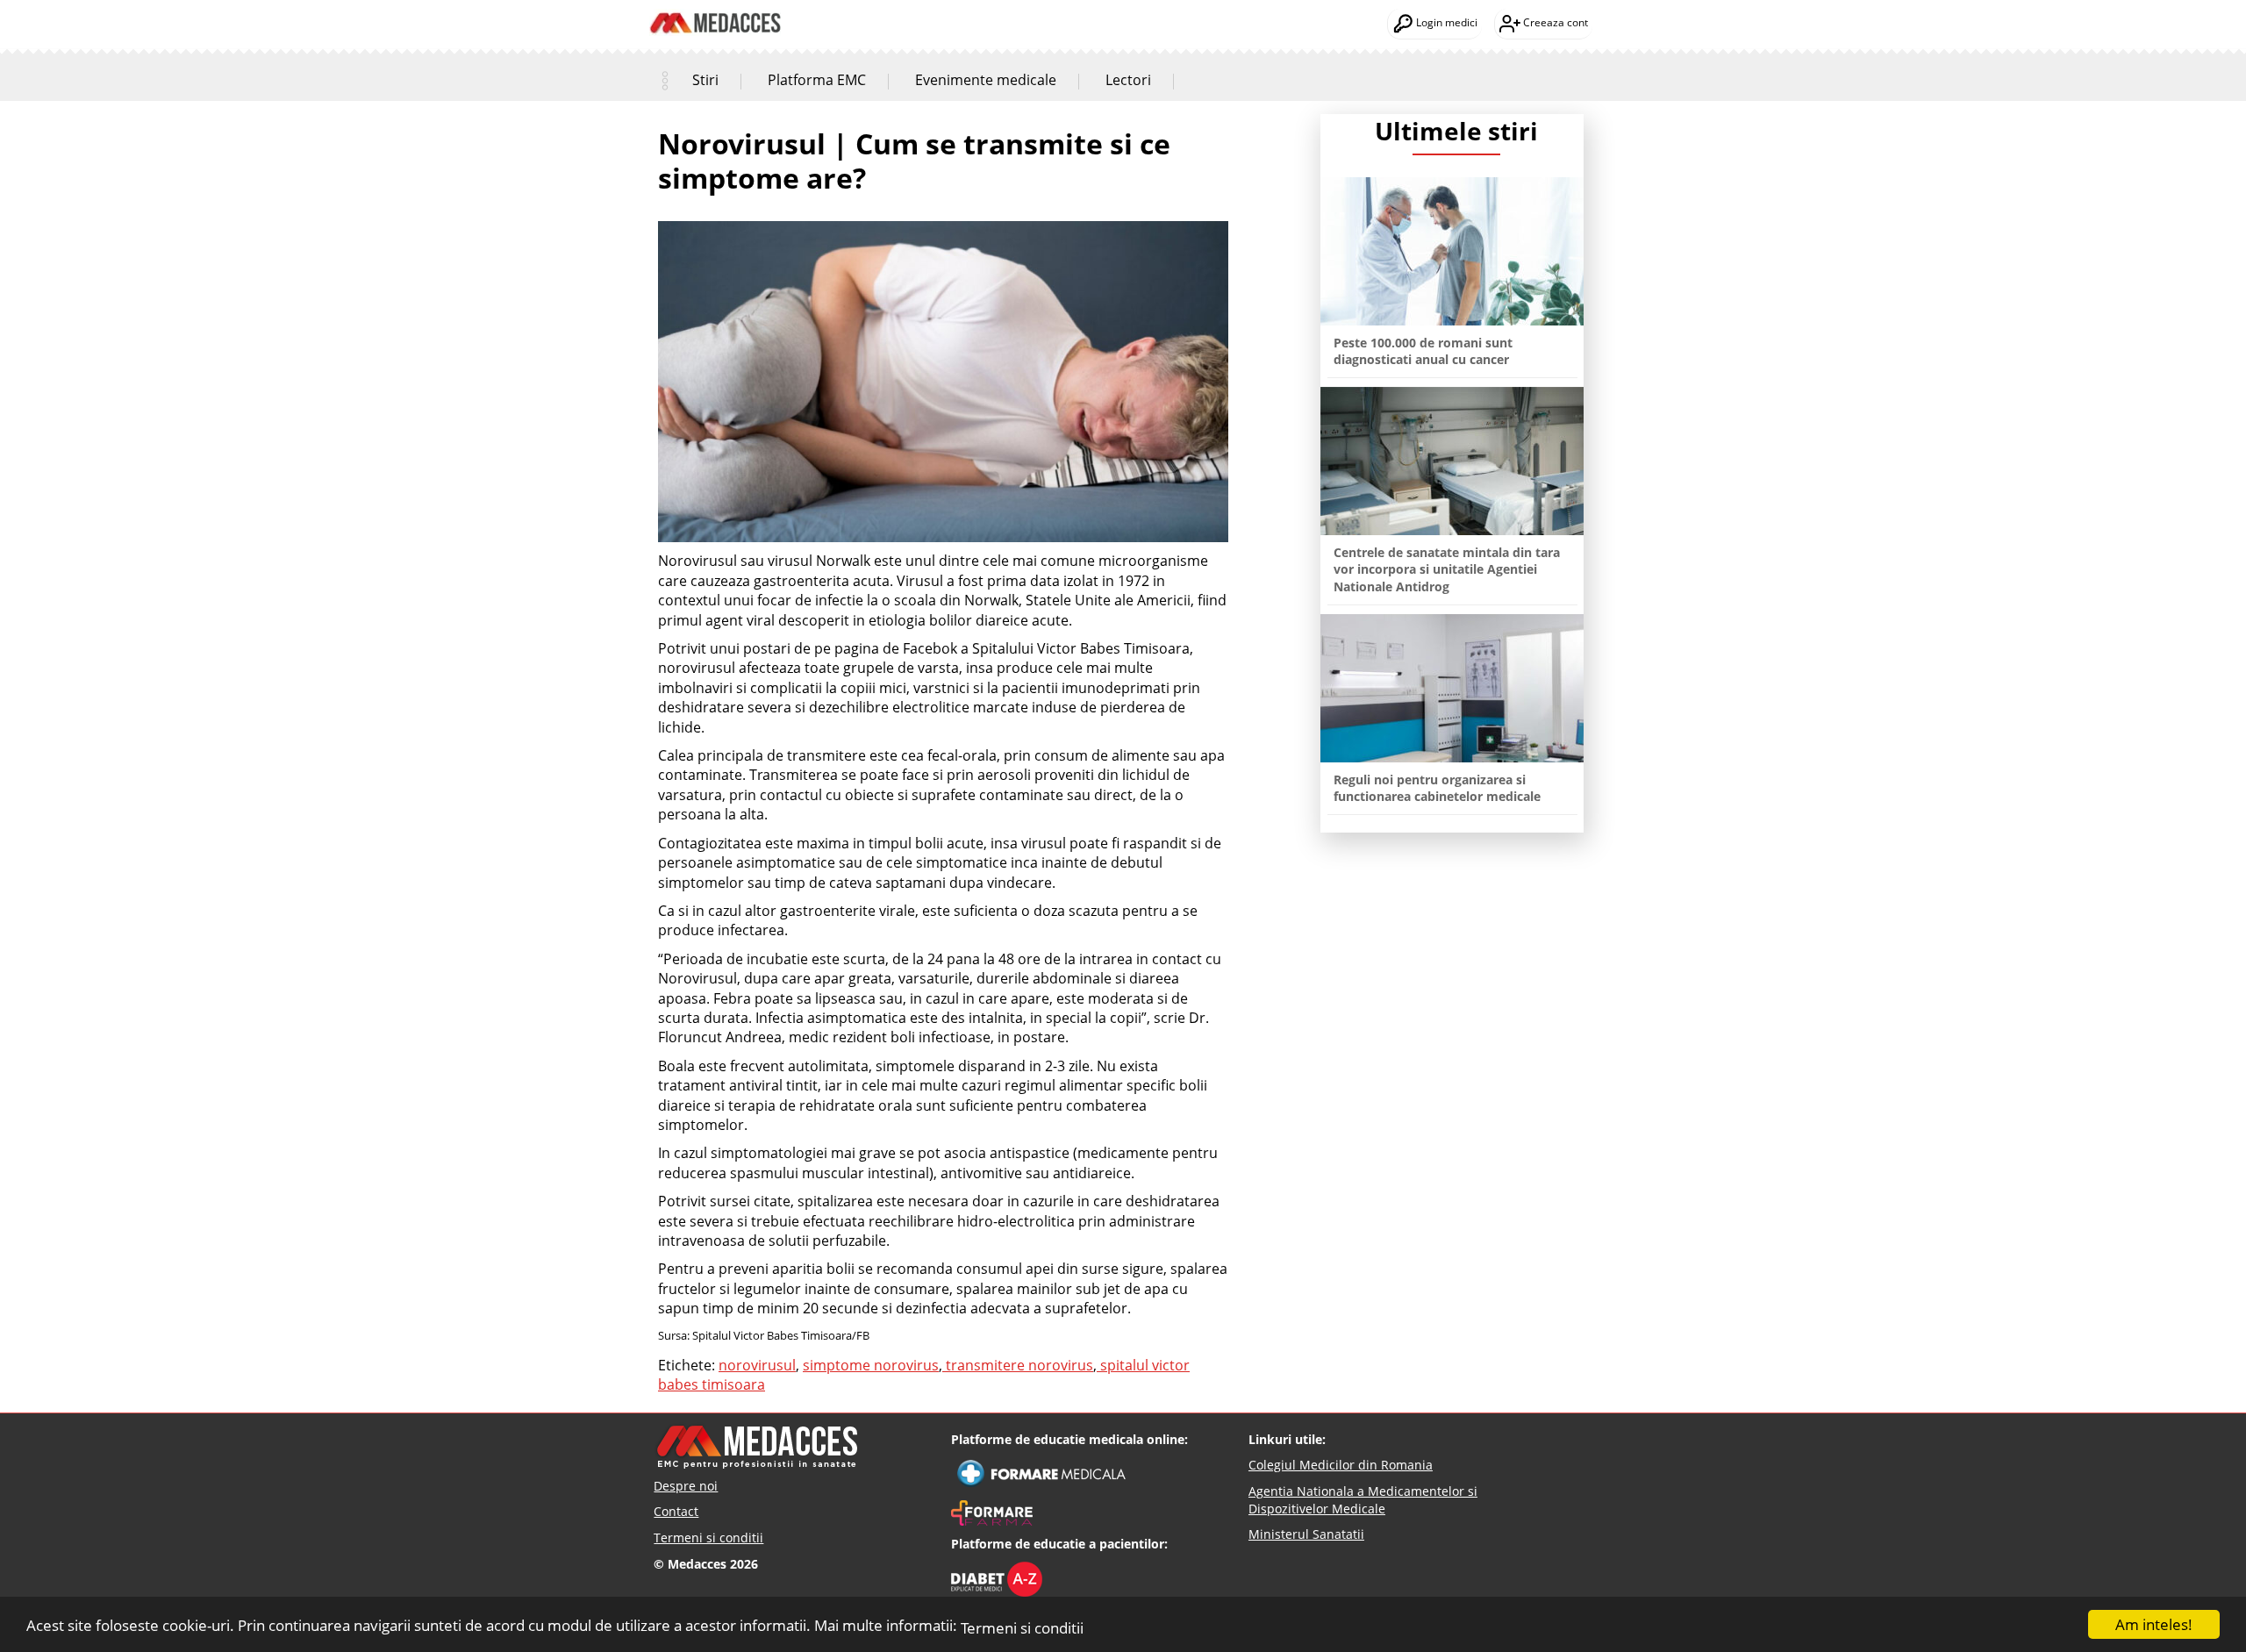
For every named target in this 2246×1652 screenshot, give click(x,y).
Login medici (1445, 22)
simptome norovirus (871, 1365)
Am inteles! (2154, 1624)
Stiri (705, 80)
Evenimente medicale (986, 80)
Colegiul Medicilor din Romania (1341, 1465)
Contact (676, 1511)
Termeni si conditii (1022, 1628)
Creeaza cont (1554, 22)
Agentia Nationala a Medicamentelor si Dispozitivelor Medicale (1363, 1500)
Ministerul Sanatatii (1306, 1534)
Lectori (1128, 80)
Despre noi (686, 1486)
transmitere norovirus (1018, 1365)
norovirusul (757, 1365)
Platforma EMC (817, 80)
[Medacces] (715, 10)
